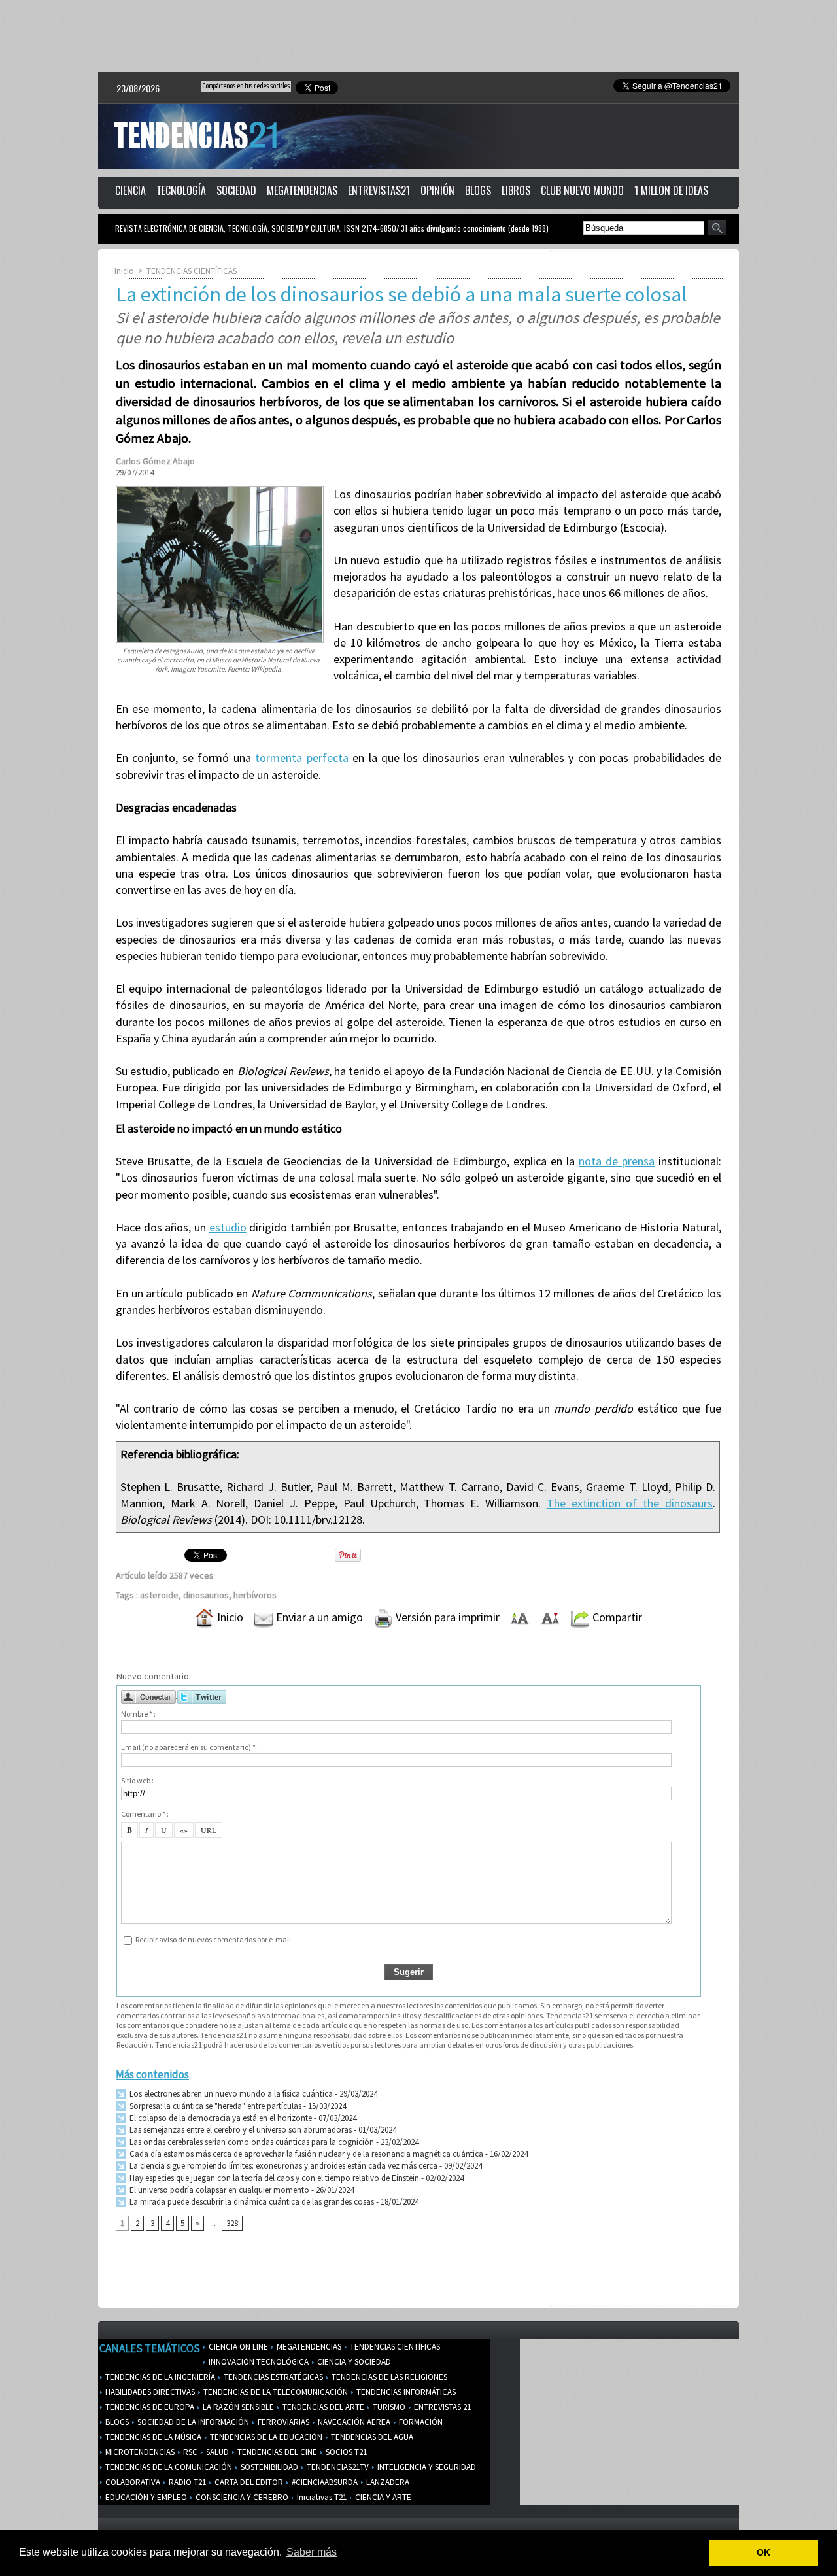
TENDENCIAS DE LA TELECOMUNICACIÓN (275, 2392)
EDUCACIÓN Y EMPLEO (145, 2497)
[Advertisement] (418, 36)
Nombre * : (138, 1714)
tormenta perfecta (301, 758)
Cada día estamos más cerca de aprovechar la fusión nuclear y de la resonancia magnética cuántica (305, 2154)
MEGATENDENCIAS (302, 190)
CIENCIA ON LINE (237, 2347)
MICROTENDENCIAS (139, 2452)
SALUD (216, 2452)
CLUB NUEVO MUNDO (582, 190)
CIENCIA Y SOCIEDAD (353, 2362)
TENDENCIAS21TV (337, 2467)
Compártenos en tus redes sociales (246, 86)
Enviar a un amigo (318, 1617)
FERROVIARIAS (282, 2422)
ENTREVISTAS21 (379, 190)
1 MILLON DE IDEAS (671, 190)
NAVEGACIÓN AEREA (353, 2422)
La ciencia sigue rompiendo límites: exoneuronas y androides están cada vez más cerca (282, 2166)
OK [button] (763, 2552)
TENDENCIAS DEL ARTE (322, 2407)
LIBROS (516, 190)
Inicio (124, 271)
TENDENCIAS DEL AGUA (371, 2437)
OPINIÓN (437, 190)
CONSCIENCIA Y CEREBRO (241, 2497)
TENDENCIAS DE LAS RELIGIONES (388, 2377)
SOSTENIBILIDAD (268, 2467)
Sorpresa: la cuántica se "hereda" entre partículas (214, 2106)
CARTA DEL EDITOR (248, 2482)
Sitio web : (137, 1780)
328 (232, 2223)
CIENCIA (130, 190)
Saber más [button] (312, 2552)
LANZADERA (387, 2482)
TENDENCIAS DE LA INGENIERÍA (159, 2377)
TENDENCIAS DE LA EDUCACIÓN (265, 2437)
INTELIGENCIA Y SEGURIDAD (426, 2467)
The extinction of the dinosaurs (630, 1503)
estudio (228, 1227)
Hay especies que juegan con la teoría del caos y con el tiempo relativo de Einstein (273, 2178)
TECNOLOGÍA (181, 190)
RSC (189, 2452)
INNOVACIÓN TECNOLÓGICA (258, 2362)
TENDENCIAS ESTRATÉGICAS (272, 2377)
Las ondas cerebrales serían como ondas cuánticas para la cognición (251, 2142)
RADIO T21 (186, 2482)
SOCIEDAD (236, 190)
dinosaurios (206, 1595)
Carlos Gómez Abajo (155, 461)
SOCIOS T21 (345, 2452)
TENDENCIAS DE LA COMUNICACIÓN (168, 2467)
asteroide (159, 1595)
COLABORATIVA (132, 2482)
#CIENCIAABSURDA (324, 2482)
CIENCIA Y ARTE (382, 2497)
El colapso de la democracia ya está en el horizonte (220, 2118)
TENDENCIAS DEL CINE (276, 2452)
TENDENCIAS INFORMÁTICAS (405, 2392)
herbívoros (255, 1595)
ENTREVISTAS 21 (441, 2407)
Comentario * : (145, 1814)
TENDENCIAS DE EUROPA (149, 2407)
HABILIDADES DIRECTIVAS (149, 2392)
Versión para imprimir (446, 1617)
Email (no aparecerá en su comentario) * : (190, 1747)
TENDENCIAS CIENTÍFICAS (192, 271)
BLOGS (478, 190)
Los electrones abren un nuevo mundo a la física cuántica (230, 2094)
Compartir (616, 1617)
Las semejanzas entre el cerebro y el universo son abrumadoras (240, 2130)
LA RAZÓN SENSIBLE (237, 2407)
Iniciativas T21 (321, 2497)
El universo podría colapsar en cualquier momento (219, 2190)
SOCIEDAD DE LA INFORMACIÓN (192, 2422)
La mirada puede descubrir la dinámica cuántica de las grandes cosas (251, 2202)
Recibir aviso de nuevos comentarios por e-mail (213, 1939)
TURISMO (388, 2407)
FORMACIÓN (420, 2422)
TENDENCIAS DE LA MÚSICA (152, 2437)
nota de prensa (617, 1161)
